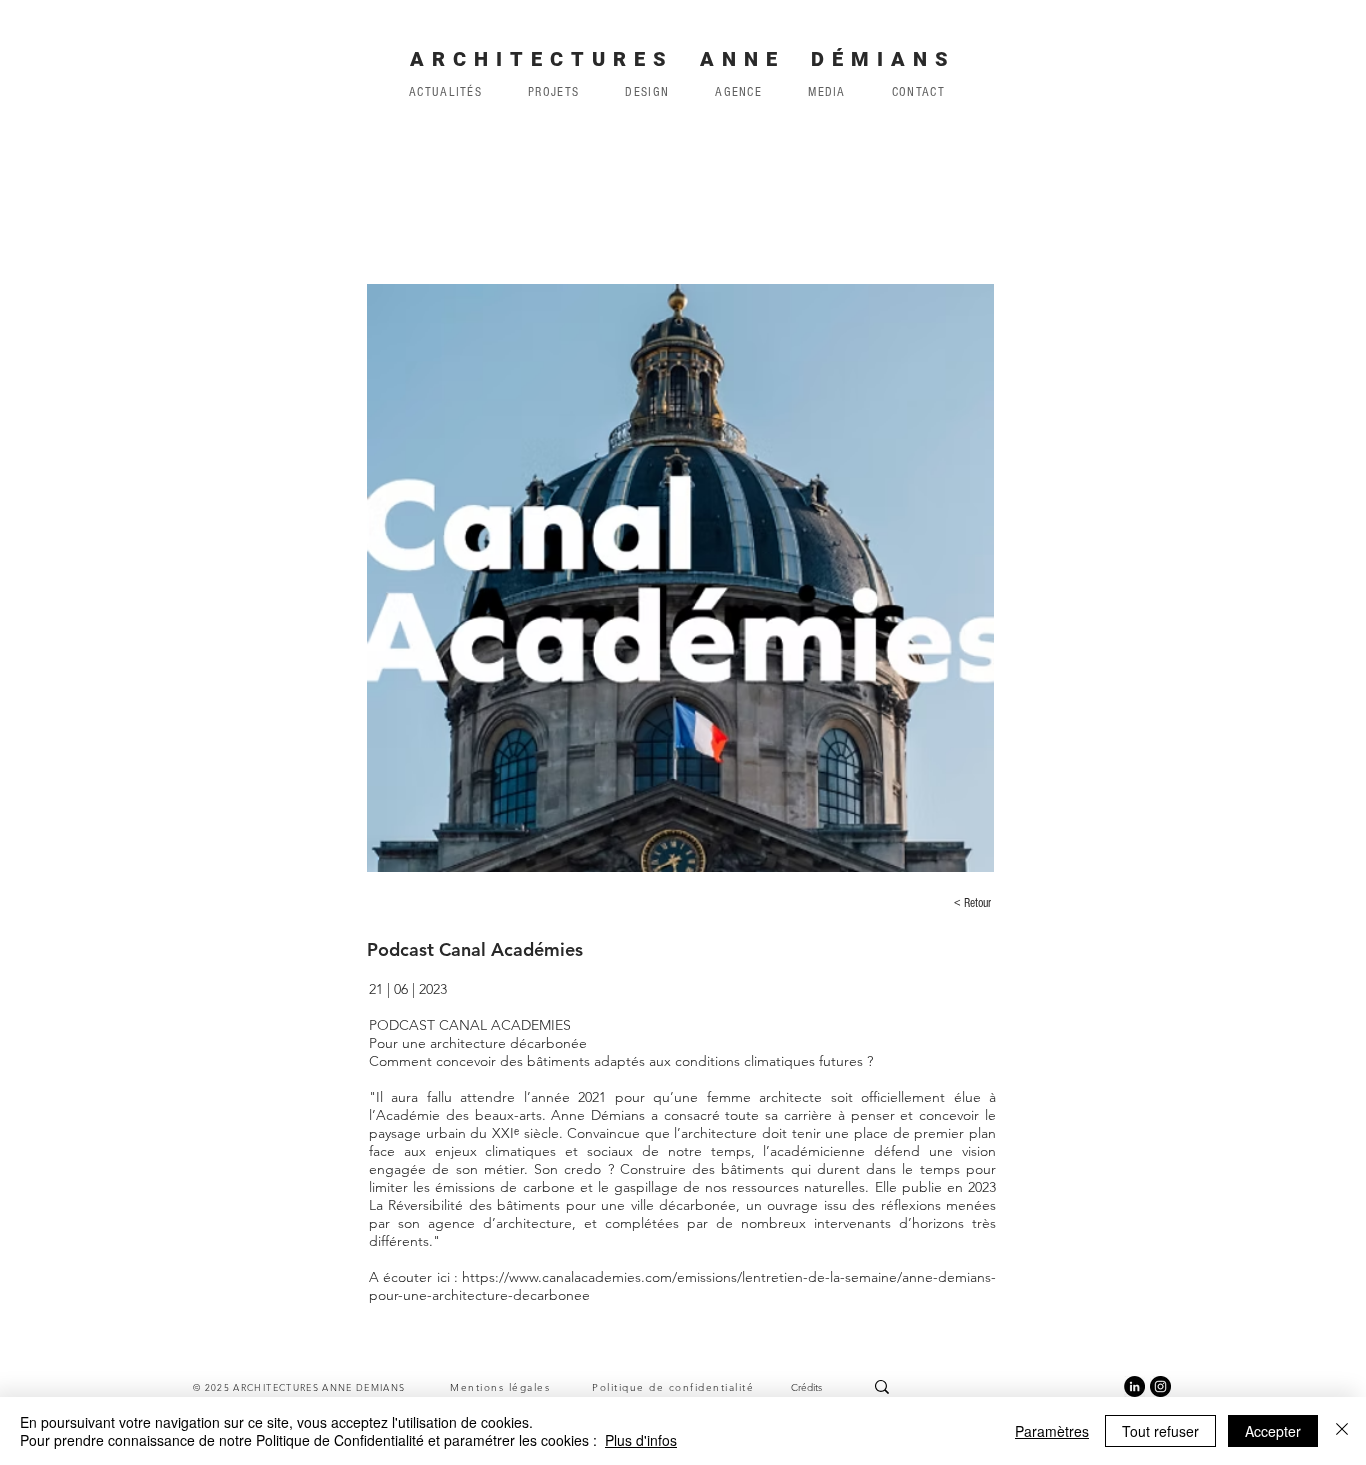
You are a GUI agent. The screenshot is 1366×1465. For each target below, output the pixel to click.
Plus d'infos (641, 1440)
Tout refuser (1160, 1431)
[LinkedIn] (1134, 1386)
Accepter (1273, 1431)
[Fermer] (1342, 1431)
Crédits (806, 1387)
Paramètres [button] (1052, 1431)
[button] (738, 91)
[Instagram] (1160, 1386)
